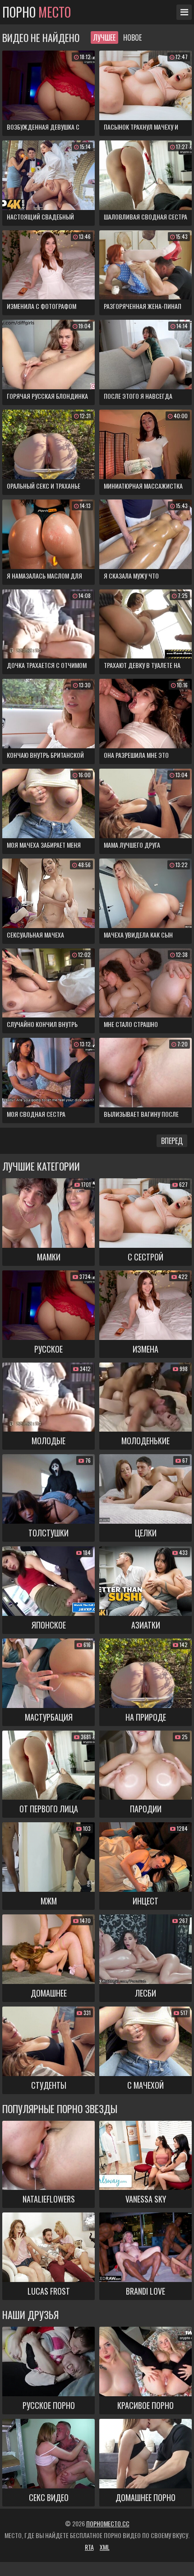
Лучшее (104, 37)
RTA (89, 2547)
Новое (132, 37)
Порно (37, 12)
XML (105, 2547)
